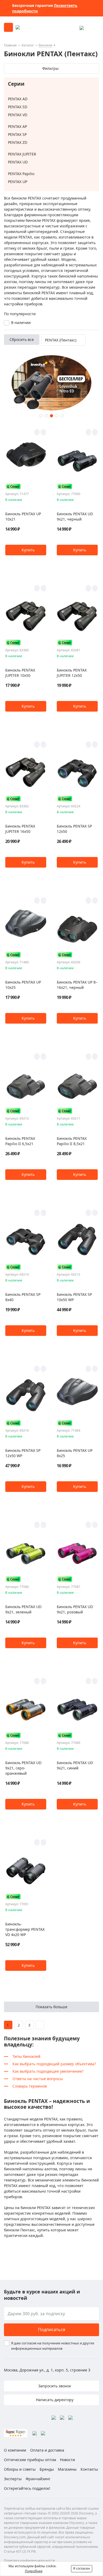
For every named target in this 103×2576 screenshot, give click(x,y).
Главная (10, 45)
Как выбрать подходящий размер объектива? (54, 2064)
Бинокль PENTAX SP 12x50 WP (23, 1453)
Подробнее (34, 2571)
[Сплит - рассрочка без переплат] (13, 486)
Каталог (28, 45)
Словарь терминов (30, 2086)
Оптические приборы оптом (30, 2460)
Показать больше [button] (51, 2007)
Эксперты (13, 2479)
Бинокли (46, 45)
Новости (67, 2460)
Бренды (47, 2469)
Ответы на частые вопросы (38, 2079)
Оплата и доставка (47, 2450)
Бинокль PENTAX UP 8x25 (75, 1453)
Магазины (67, 2469)
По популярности (20, 314)
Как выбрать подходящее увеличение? (48, 2071)
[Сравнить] (43, 432)
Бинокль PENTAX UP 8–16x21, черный (77, 985)
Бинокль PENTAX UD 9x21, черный (75, 516)
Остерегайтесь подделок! (27, 2488)
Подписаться (52, 2330)
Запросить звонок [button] (54, 2386)
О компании (15, 2450)
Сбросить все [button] (22, 339)
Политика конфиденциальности (29, 2560)
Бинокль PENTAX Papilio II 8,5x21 (72, 1141)
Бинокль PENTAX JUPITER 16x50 (20, 829)
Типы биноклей (26, 2056)
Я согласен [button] (82, 2568)
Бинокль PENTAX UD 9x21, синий (75, 1765)
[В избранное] (37, 432)
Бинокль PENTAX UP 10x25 (23, 985)
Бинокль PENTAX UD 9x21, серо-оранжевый (23, 1768)
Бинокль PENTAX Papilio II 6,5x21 (20, 1141)
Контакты (89, 2469)
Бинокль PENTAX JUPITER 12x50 (72, 673)
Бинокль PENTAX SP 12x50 (74, 829)
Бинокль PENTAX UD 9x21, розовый (75, 1609)
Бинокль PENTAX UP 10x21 (23, 516)
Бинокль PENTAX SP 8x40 (23, 1297)
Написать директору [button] (54, 2400)
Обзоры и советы (20, 2469)
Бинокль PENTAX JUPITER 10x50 (20, 673)
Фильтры (50, 68)
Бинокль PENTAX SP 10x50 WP (74, 1297)
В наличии (21, 322)
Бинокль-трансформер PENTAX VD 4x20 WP (25, 1929)
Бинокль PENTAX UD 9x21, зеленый (23, 1609)
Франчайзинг (38, 2479)
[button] (41, 416)
